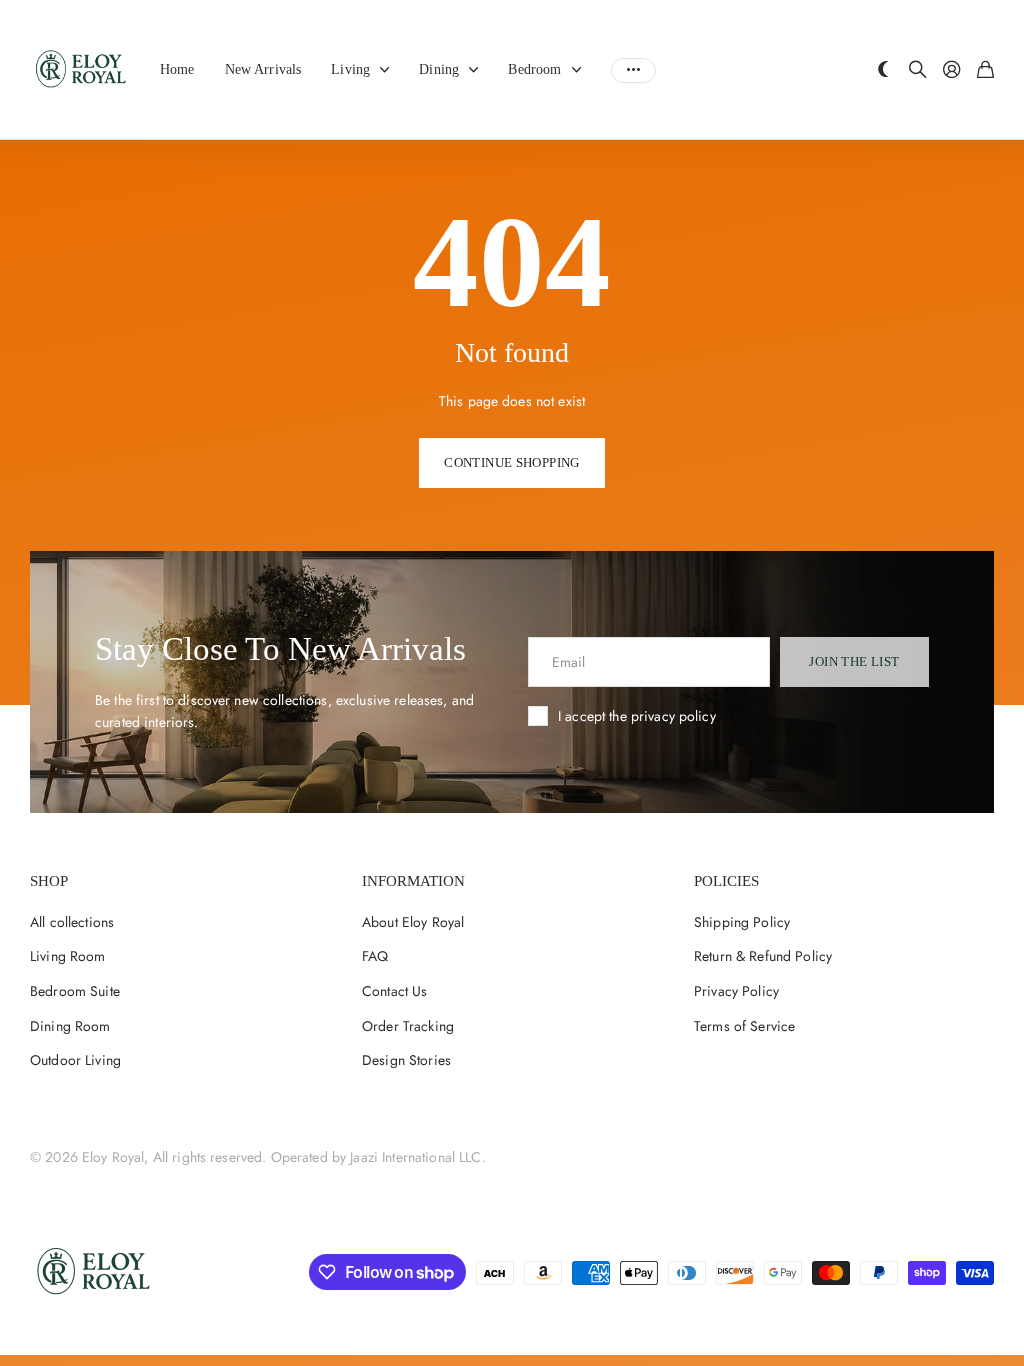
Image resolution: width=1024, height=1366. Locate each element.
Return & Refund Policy (763, 956)
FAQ (375, 956)
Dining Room (70, 1026)
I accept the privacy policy (637, 716)
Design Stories (406, 1060)
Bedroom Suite (75, 991)
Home (177, 69)
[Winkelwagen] (985, 70)
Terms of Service (744, 1026)
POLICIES (726, 881)
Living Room (68, 956)
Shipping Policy (742, 922)
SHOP (49, 881)
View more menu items (633, 70)
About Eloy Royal (413, 922)
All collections (389, 70)
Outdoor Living (75, 1060)
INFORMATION (413, 881)
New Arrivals (263, 69)
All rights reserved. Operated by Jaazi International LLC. (319, 1157)
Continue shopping (512, 462)
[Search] (918, 70)
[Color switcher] (884, 70)
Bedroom (534, 69)
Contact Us (394, 991)
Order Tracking (408, 1026)
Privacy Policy (736, 991)
